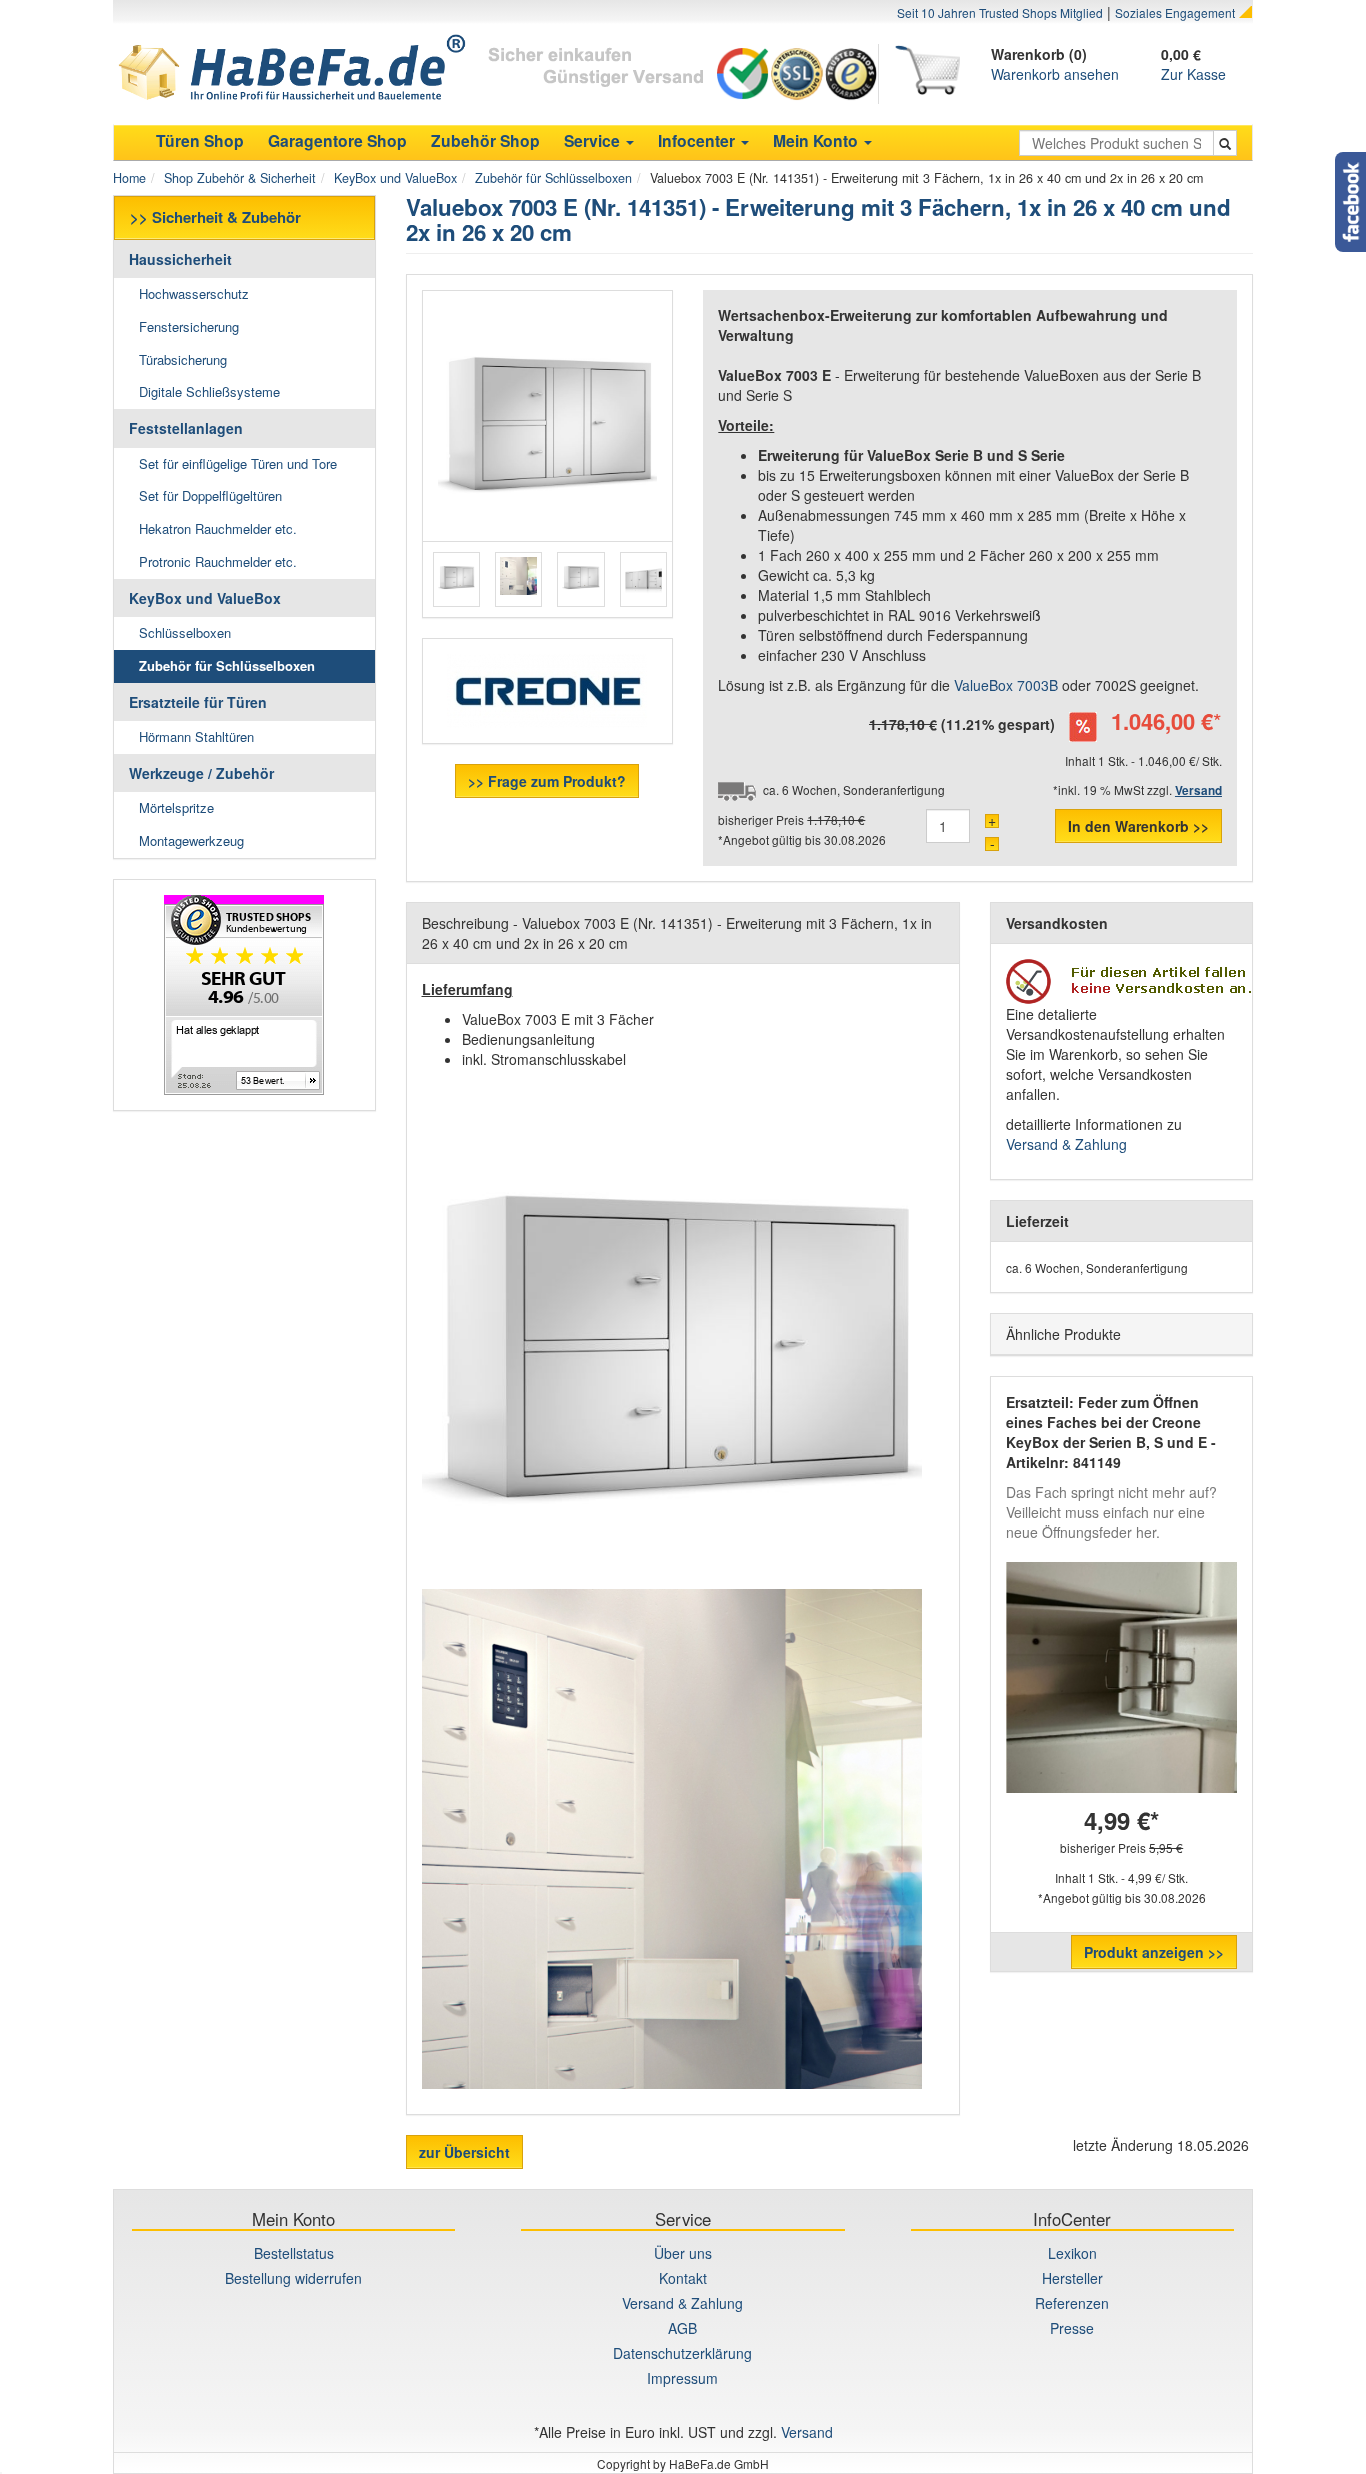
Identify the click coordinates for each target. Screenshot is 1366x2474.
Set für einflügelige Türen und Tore (238, 463)
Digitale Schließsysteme (209, 391)
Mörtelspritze (176, 807)
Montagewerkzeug (191, 840)
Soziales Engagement (1175, 12)
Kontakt (683, 2278)
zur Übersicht (464, 2152)
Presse (1072, 2328)
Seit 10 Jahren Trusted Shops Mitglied (1000, 12)
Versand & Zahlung (1066, 1144)
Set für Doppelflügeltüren (210, 495)
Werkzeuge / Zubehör (201, 773)
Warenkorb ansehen (1055, 74)
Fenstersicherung (189, 326)
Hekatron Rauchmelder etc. (218, 528)
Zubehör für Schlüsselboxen (553, 178)
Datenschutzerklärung (682, 2353)
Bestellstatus (294, 2253)
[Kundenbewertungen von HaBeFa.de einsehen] (244, 995)
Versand (807, 2432)
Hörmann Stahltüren (196, 736)
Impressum (682, 2378)
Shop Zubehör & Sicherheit (240, 178)
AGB (682, 2328)
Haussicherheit (180, 259)
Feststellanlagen (186, 428)
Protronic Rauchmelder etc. (218, 561)
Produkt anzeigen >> (1154, 1952)
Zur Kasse (1193, 74)
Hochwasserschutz (194, 293)
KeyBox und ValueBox (395, 178)
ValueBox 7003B (1006, 685)
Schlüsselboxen (185, 632)
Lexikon (1072, 2253)
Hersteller (1072, 2278)
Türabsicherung (183, 359)
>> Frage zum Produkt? (547, 781)
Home (129, 178)
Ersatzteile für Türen (198, 702)
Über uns (683, 2253)
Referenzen (1072, 2303)
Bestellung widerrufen (293, 2278)
